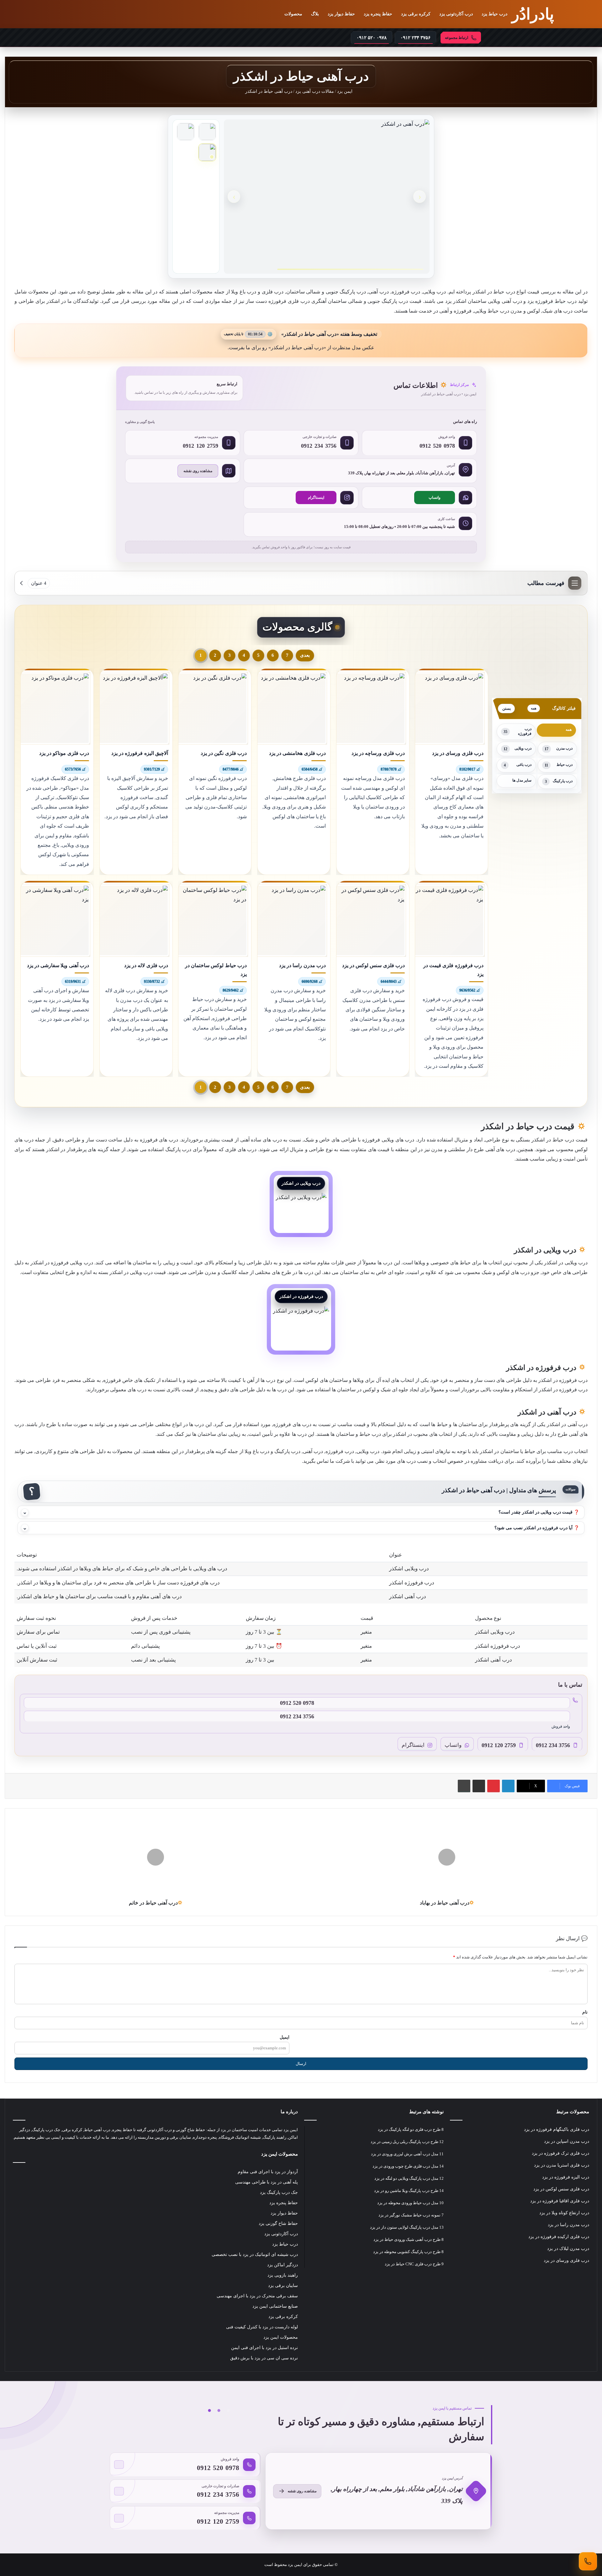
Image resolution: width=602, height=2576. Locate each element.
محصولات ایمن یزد (281, 2337)
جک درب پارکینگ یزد (279, 2192)
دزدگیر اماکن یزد (283, 2265)
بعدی (305, 655)
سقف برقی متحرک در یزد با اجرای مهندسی (257, 2296)
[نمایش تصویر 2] (186, 132)
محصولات (293, 14)
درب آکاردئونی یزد (456, 14)
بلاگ (315, 14)
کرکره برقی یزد (416, 14)
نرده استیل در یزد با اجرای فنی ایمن (264, 2348)
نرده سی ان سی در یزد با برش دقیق (264, 2358)
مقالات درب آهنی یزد (315, 91)
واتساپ (435, 498)
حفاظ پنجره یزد (378, 14)
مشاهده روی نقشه (198, 471)
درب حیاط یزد (494, 14)
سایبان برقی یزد (283, 2286)
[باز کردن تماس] (588, 2561)
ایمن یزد (345, 91)
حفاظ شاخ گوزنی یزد (278, 2223)
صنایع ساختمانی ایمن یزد (275, 2306)
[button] (301, 1512)
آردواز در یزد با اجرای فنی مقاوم (268, 2172)
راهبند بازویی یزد (283, 2275)
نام (585, 2012)
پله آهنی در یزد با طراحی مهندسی (267, 2182)
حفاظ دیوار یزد (341, 14)
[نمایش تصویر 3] (207, 152)
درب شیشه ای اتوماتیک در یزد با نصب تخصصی (255, 2255)
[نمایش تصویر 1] (207, 132)
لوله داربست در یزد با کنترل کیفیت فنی (262, 2327)
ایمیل (285, 2037)
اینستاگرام (316, 498)
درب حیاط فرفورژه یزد (552, 301)
